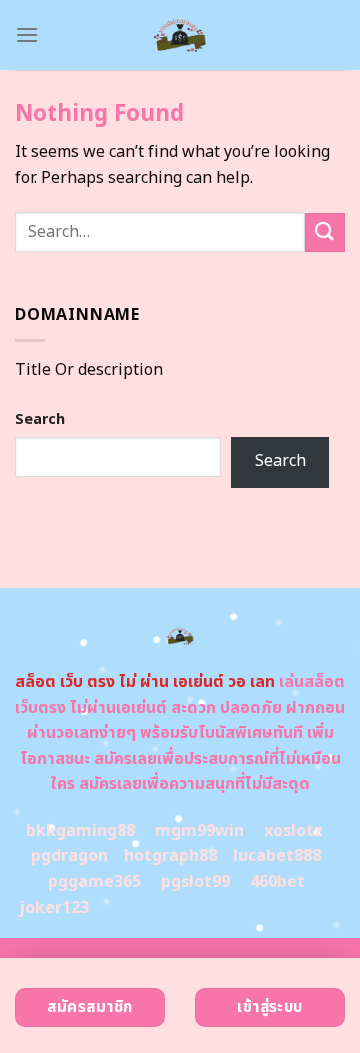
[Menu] (27, 34)
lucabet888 (277, 856)
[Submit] (325, 232)
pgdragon (69, 856)
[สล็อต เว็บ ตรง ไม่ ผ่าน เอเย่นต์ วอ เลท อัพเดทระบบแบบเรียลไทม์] (180, 35)
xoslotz (293, 831)
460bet (277, 882)
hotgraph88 (170, 856)
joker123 (54, 908)
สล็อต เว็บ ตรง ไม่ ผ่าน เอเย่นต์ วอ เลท (145, 682)
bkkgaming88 (80, 831)
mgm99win (199, 831)
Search (40, 419)
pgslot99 (195, 882)
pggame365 (94, 882)
